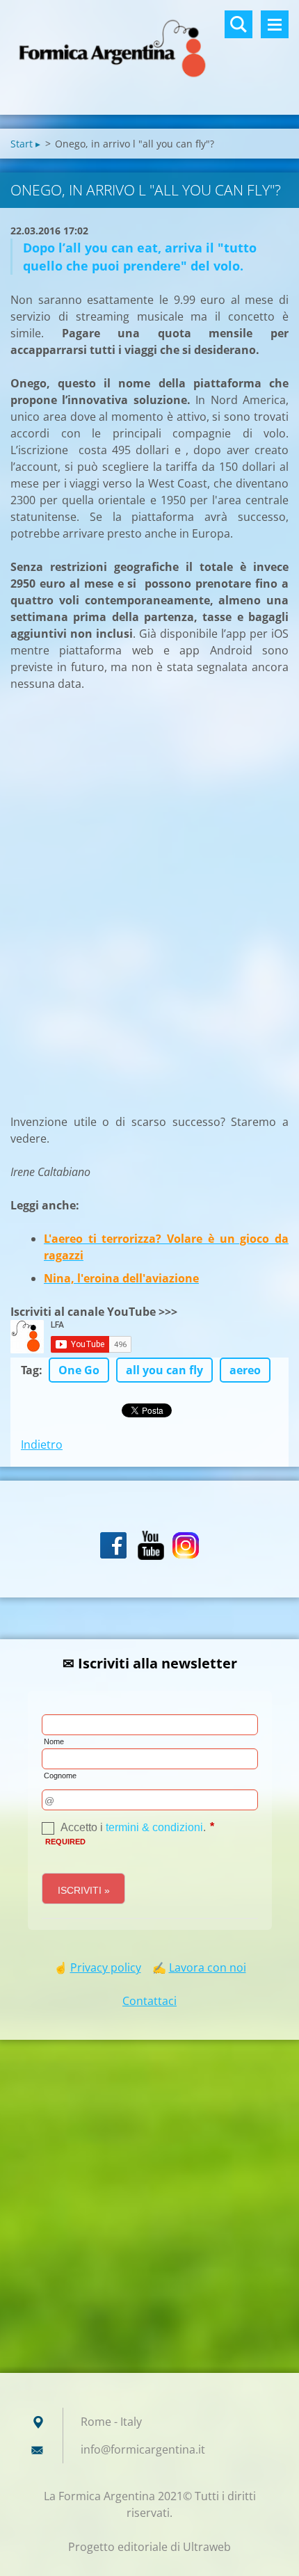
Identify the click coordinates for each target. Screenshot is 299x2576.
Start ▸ (25, 144)
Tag (30, 1370)
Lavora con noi (208, 1967)
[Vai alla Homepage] (149, 49)
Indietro (42, 1444)
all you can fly (164, 1370)
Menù (275, 24)
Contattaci (149, 2001)
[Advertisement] (115, 901)
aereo (245, 1370)
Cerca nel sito (239, 24)
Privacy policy (106, 1967)
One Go (79, 1370)
